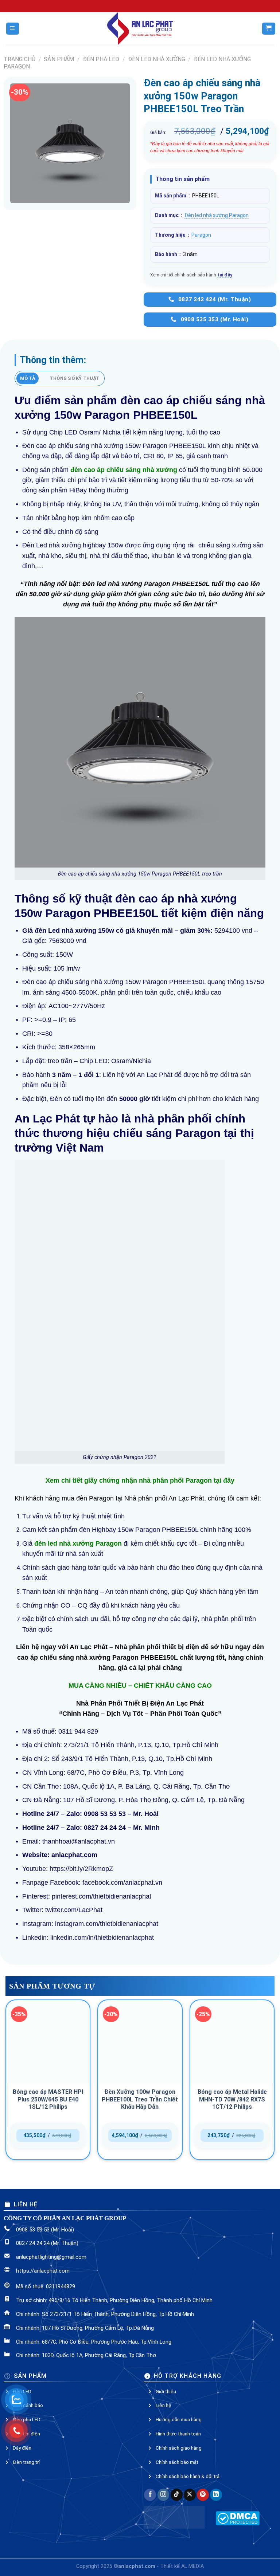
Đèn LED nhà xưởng (157, 59)
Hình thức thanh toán (178, 2434)
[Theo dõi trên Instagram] (164, 2495)
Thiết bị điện (26, 2434)
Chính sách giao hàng (179, 2448)
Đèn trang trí (26, 2462)
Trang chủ (20, 59)
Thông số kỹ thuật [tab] (75, 378)
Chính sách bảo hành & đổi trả (188, 2476)
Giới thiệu (166, 2391)
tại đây (225, 275)
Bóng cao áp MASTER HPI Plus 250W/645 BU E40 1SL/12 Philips (48, 2099)
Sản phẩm (59, 59)
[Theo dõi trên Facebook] (150, 2495)
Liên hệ (164, 2405)
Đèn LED (22, 2391)
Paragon (201, 235)
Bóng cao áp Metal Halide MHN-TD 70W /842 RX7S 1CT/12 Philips (232, 2099)
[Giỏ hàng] (269, 29)
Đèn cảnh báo (28, 2405)
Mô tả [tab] (28, 378)
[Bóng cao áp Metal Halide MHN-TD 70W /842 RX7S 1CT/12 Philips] (232, 2042)
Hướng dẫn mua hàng (179, 2419)
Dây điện (22, 2448)
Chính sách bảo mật (177, 2462)
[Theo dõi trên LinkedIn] (216, 2495)
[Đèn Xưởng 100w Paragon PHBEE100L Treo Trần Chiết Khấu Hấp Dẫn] (140, 2042)
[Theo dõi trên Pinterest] (203, 2495)
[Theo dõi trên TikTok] (177, 2495)
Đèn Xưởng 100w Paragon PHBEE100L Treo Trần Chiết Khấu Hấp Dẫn (140, 2099)
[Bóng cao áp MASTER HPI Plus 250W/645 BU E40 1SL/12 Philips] (48, 2042)
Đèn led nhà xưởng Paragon (217, 215)
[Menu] (13, 29)
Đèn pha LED (101, 59)
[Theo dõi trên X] (190, 2495)
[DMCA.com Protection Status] (238, 2518)
